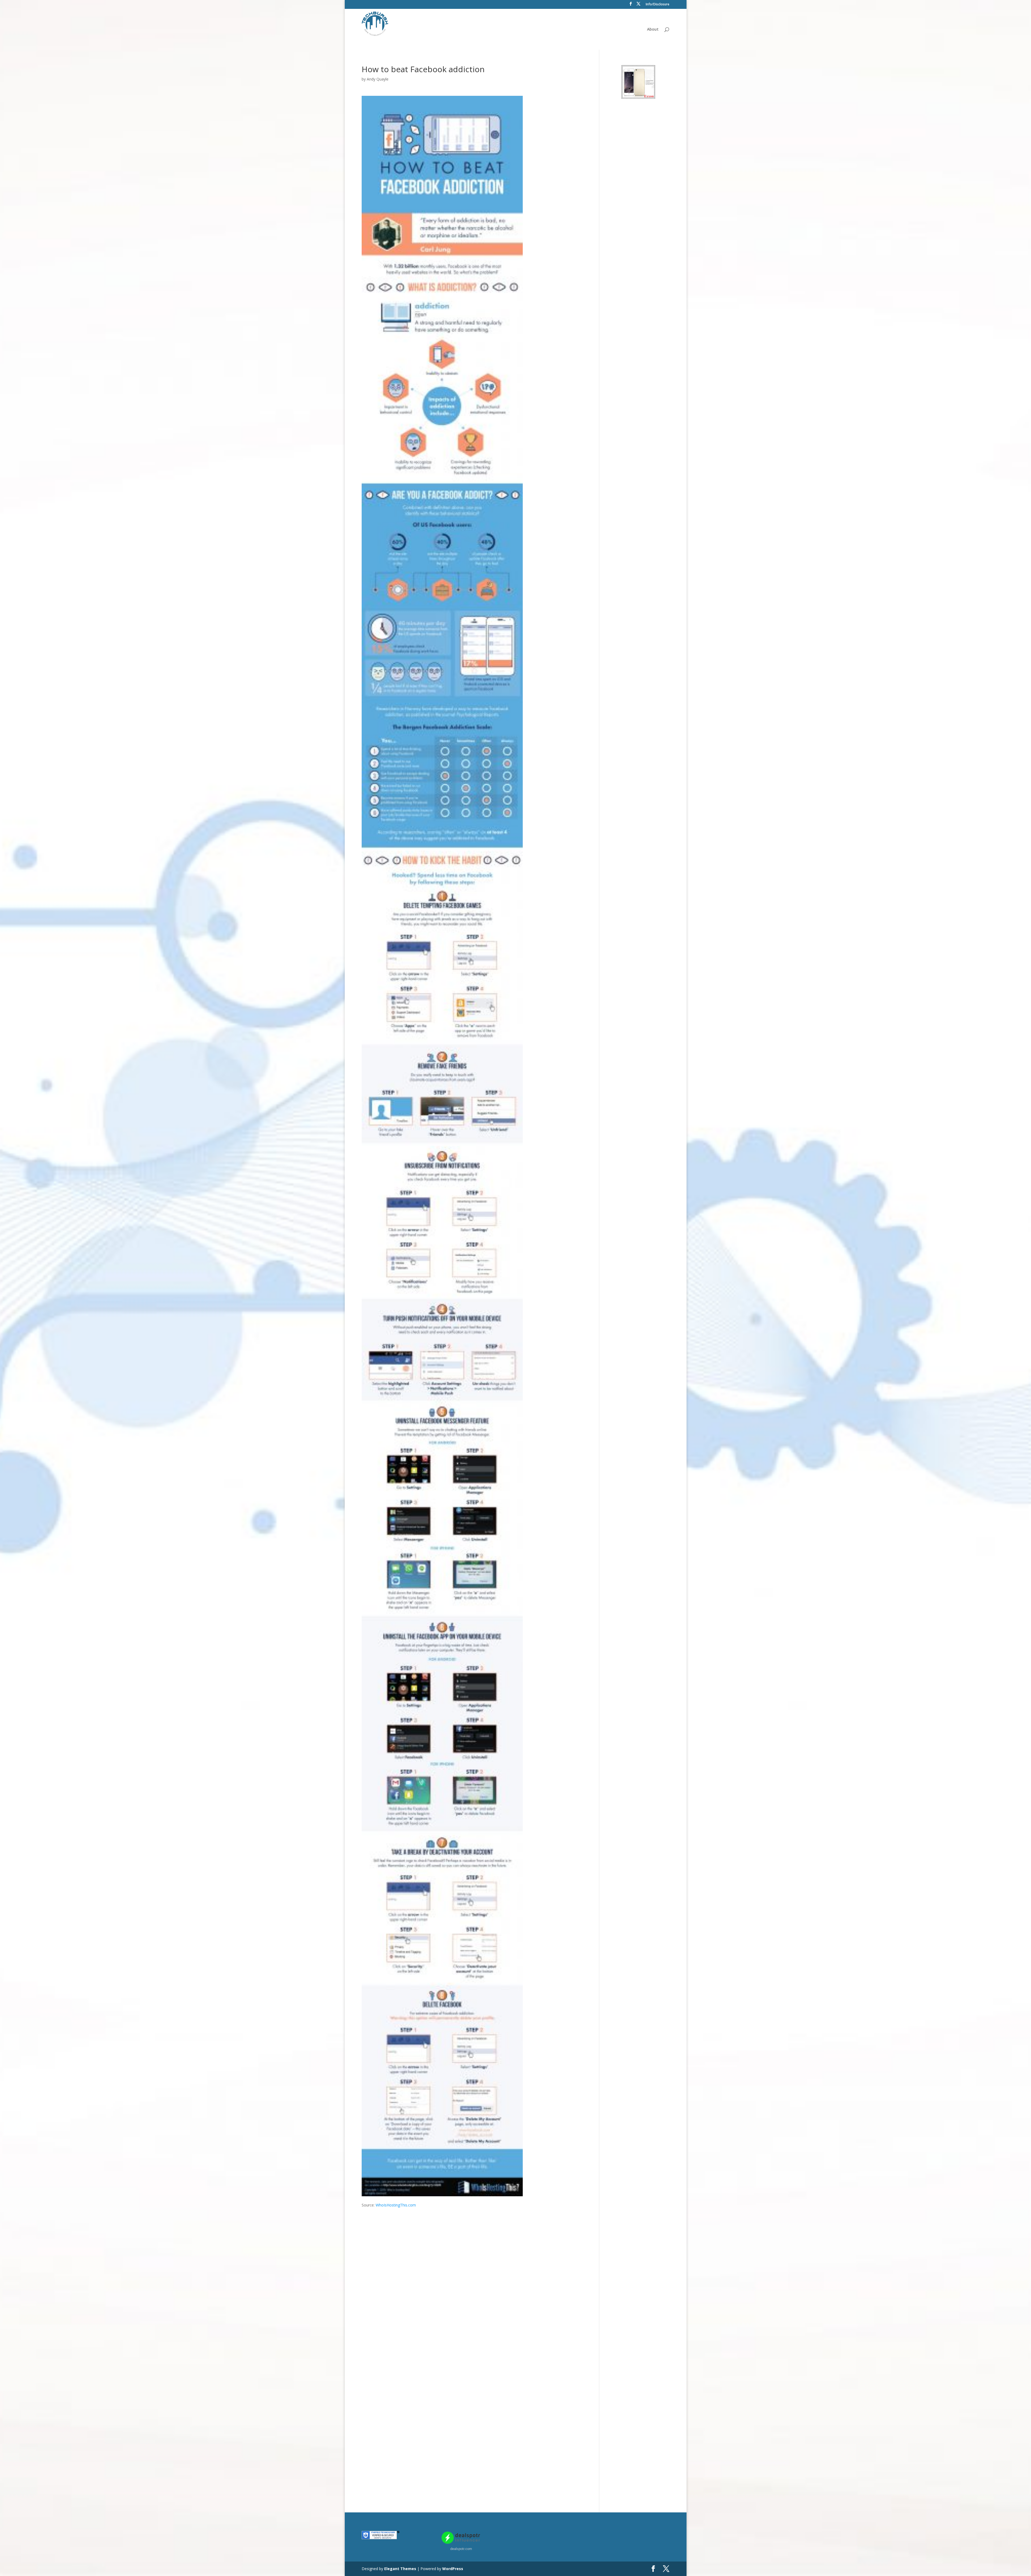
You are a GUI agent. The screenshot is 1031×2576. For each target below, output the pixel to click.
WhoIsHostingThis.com (396, 2205)
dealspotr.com (461, 2549)
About (653, 30)
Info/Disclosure (658, 5)
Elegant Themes (400, 2569)
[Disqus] (476, 2275)
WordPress (453, 2569)
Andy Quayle (378, 79)
